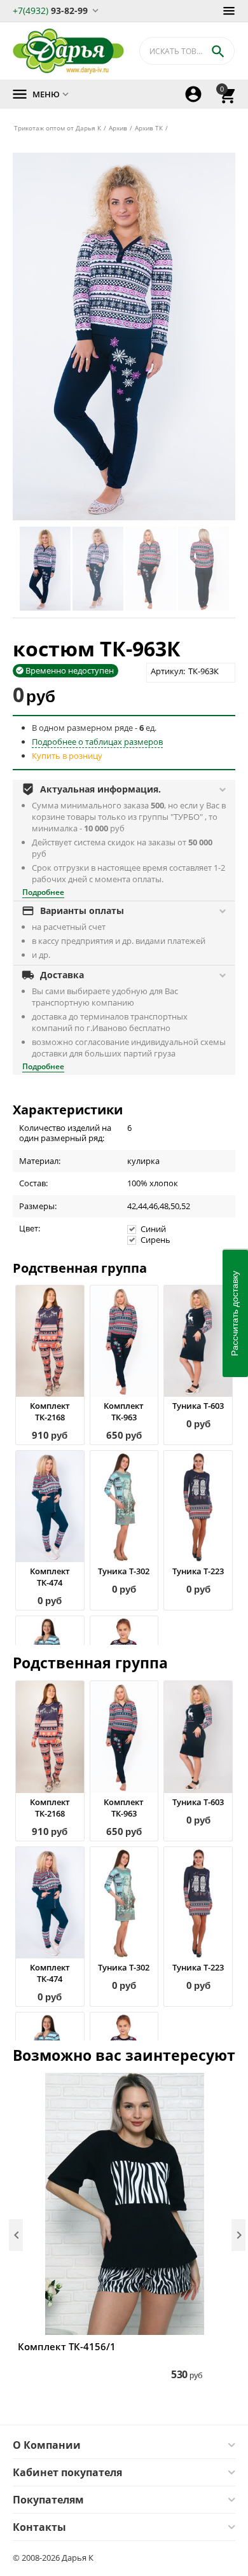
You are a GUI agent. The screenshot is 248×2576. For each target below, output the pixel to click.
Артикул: (168, 671)
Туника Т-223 (198, 1571)
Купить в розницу (67, 756)
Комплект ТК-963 (124, 1411)
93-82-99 (50, 10)
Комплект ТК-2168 (50, 1411)
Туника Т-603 (198, 1406)
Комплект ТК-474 (50, 1577)
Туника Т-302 (124, 1571)
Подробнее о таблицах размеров (97, 742)
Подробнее (43, 892)
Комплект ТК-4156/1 (67, 2346)
